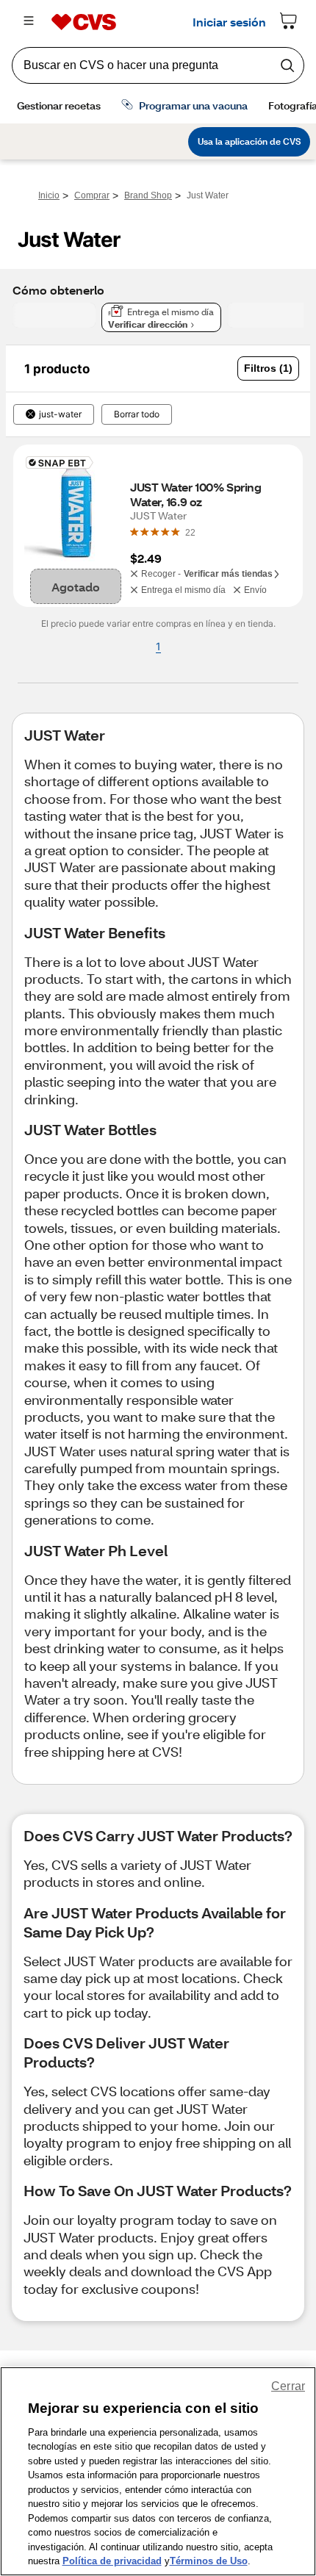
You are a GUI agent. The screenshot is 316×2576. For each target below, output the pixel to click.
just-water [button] (60, 414)
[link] (190, 532)
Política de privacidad (112, 2561)
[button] (268, 368)
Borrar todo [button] (137, 414)
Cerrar (288, 2386)
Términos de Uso (209, 2561)
